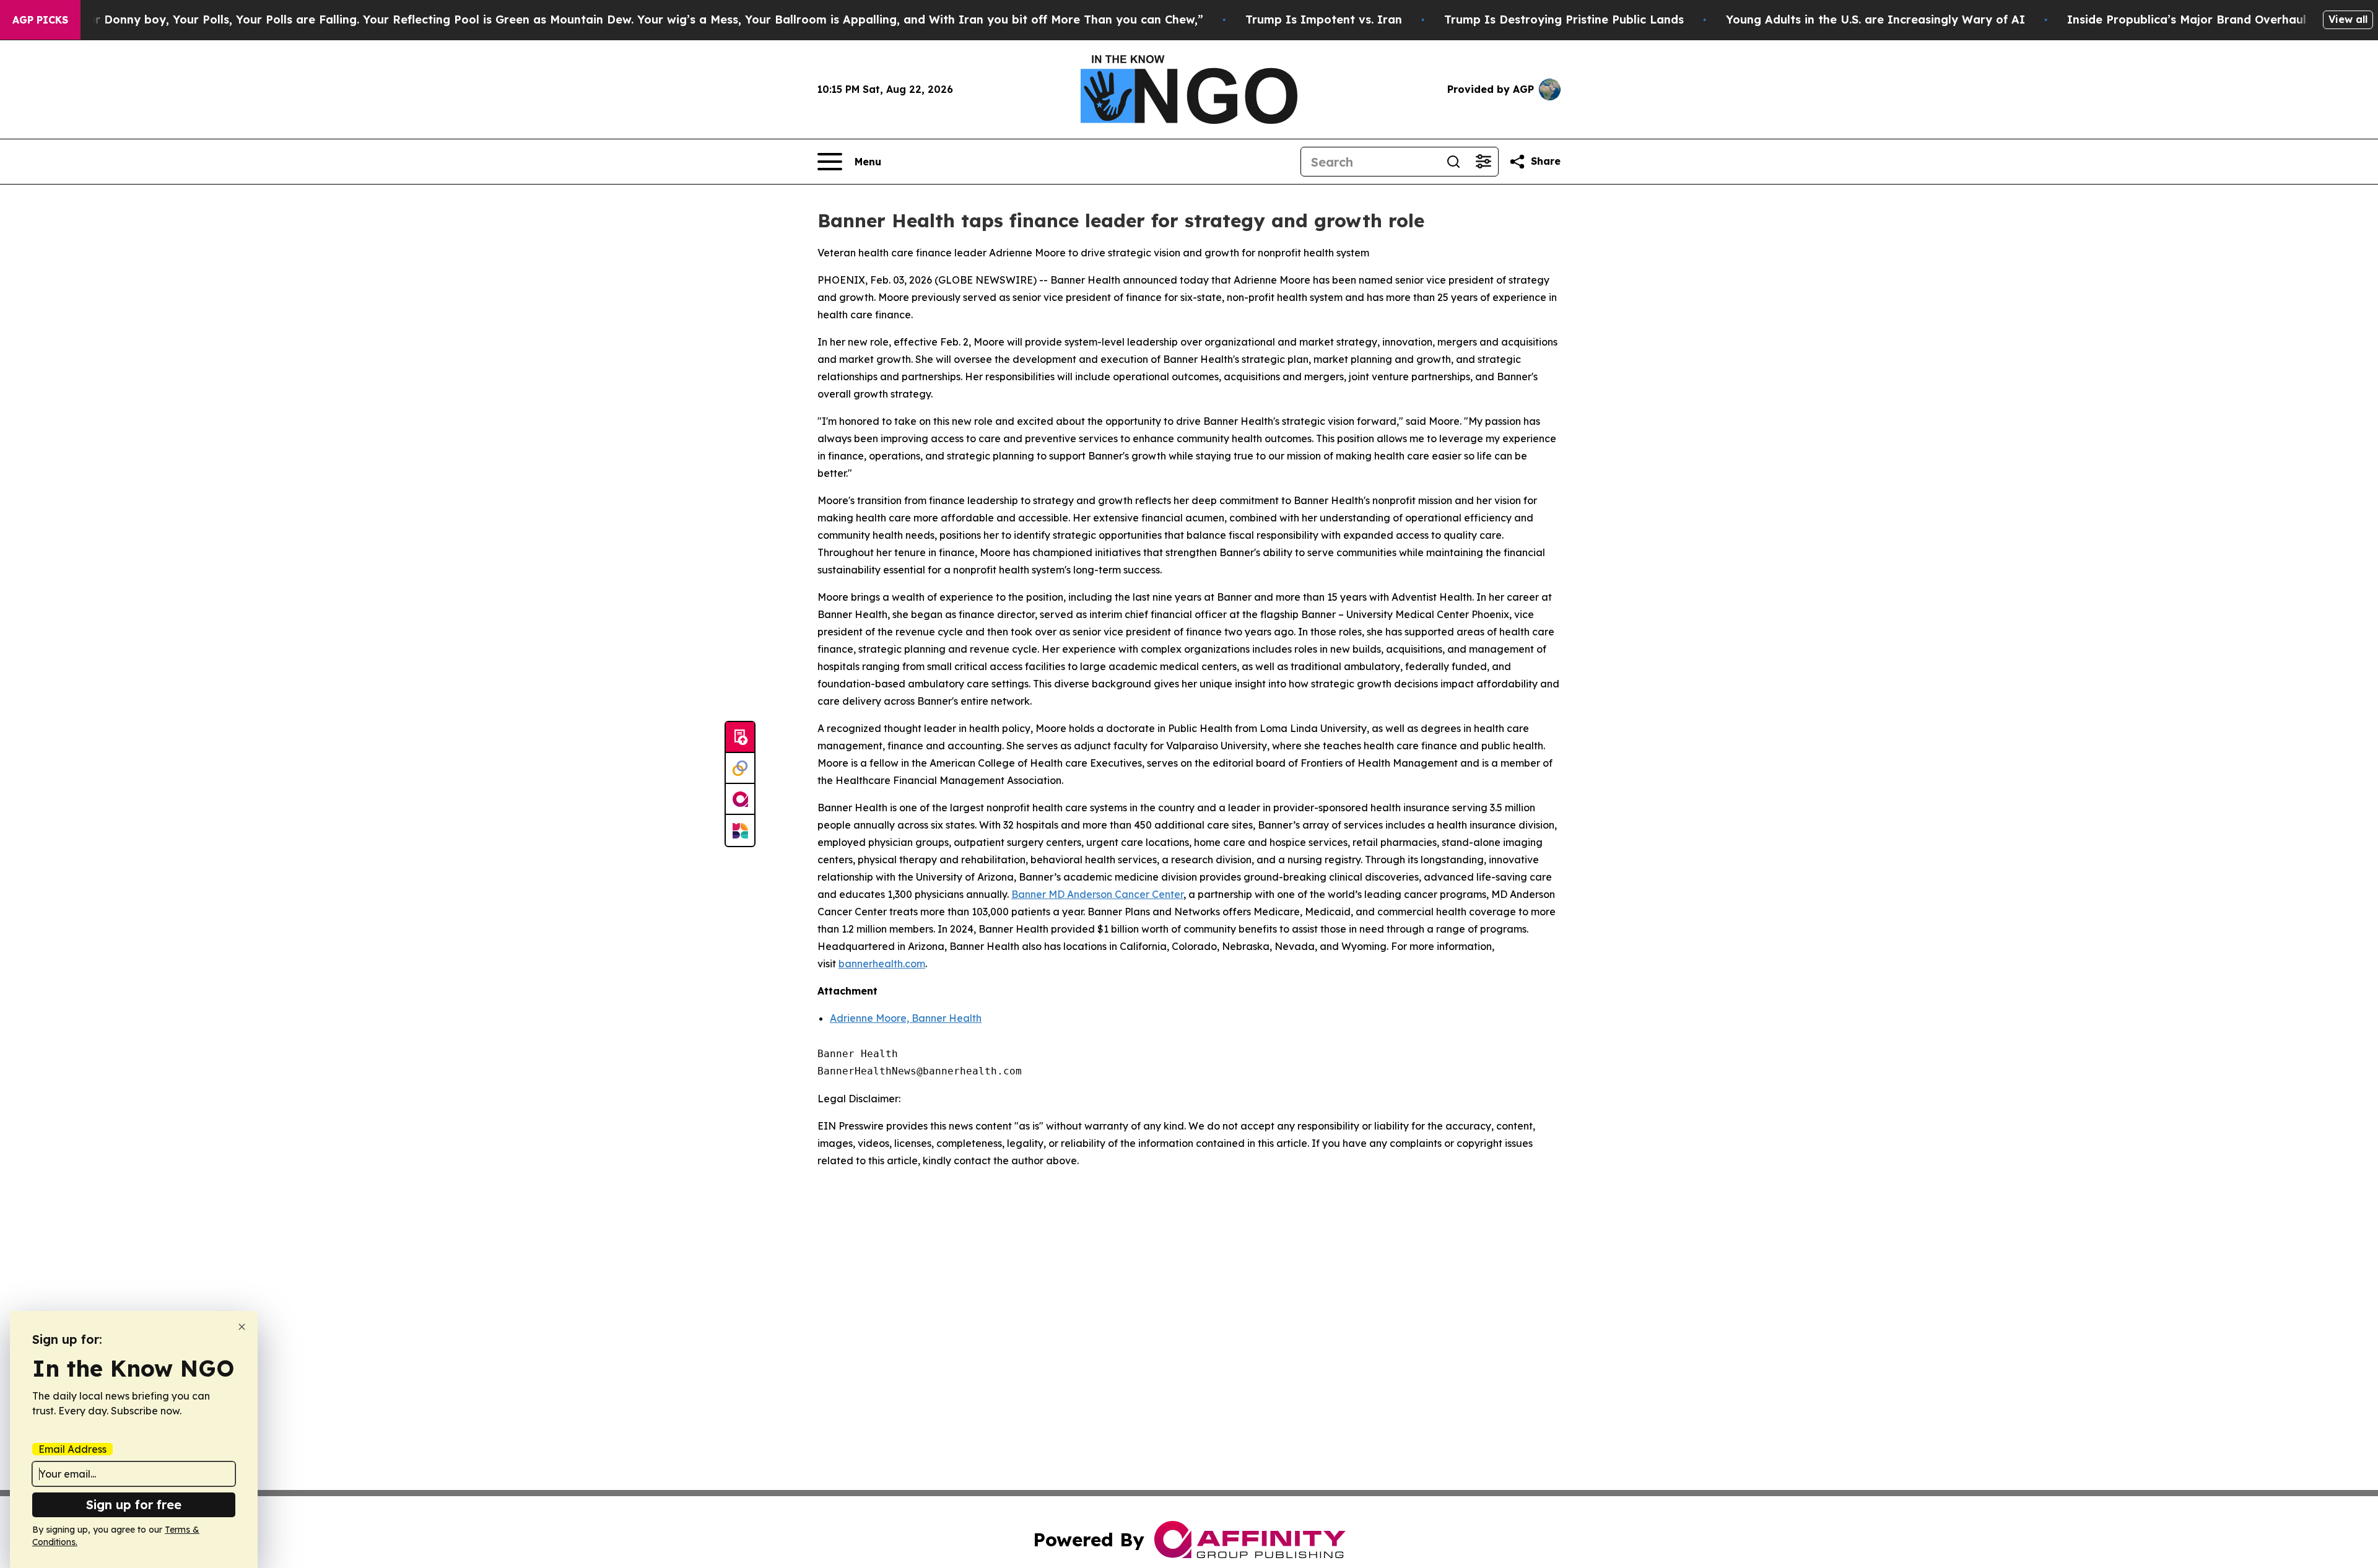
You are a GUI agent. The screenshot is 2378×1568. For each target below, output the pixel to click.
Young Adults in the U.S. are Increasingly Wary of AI (1875, 20)
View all (2348, 19)
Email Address (72, 1449)
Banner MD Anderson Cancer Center (1097, 894)
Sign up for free (134, 1505)
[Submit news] (740, 738)
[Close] (242, 1327)
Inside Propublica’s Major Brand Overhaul (2187, 20)
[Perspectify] (740, 769)
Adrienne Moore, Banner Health (906, 1018)
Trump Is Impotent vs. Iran (1324, 20)
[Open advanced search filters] (1483, 162)
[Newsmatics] (740, 830)
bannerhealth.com (882, 964)
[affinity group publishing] (740, 799)
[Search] (1453, 162)
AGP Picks (40, 20)
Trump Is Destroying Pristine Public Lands (1564, 20)
